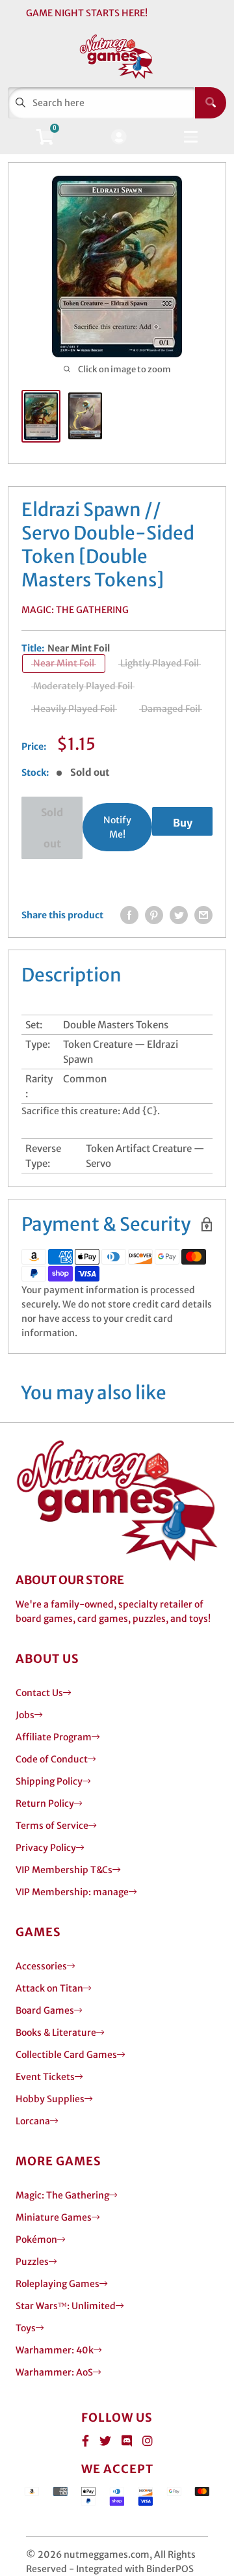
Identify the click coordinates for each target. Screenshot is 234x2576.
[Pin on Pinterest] (154, 915)
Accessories (41, 1966)
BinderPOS (170, 2569)
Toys (26, 2328)
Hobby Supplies (50, 2099)
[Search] (211, 103)
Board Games (45, 2010)
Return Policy (45, 1803)
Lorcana (33, 2121)
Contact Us (39, 1693)
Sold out (52, 828)
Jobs (25, 1715)
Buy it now (182, 826)
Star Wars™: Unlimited (66, 2306)
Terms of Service (52, 1826)
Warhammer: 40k (55, 2350)
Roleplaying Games (58, 2284)
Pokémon (36, 2240)
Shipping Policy (49, 1781)
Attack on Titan (49, 1988)
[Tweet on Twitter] (179, 915)
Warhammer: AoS (54, 2372)
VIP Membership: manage (72, 1892)
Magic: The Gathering (75, 610)
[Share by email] (203, 915)
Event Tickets (45, 2077)
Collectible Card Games (66, 2055)
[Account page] (119, 138)
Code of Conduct (52, 1759)
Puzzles (32, 2262)
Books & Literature (56, 2033)
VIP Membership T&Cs (64, 1870)
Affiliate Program (54, 1737)
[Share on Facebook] (129, 915)
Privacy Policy (46, 1848)
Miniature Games (54, 2217)
